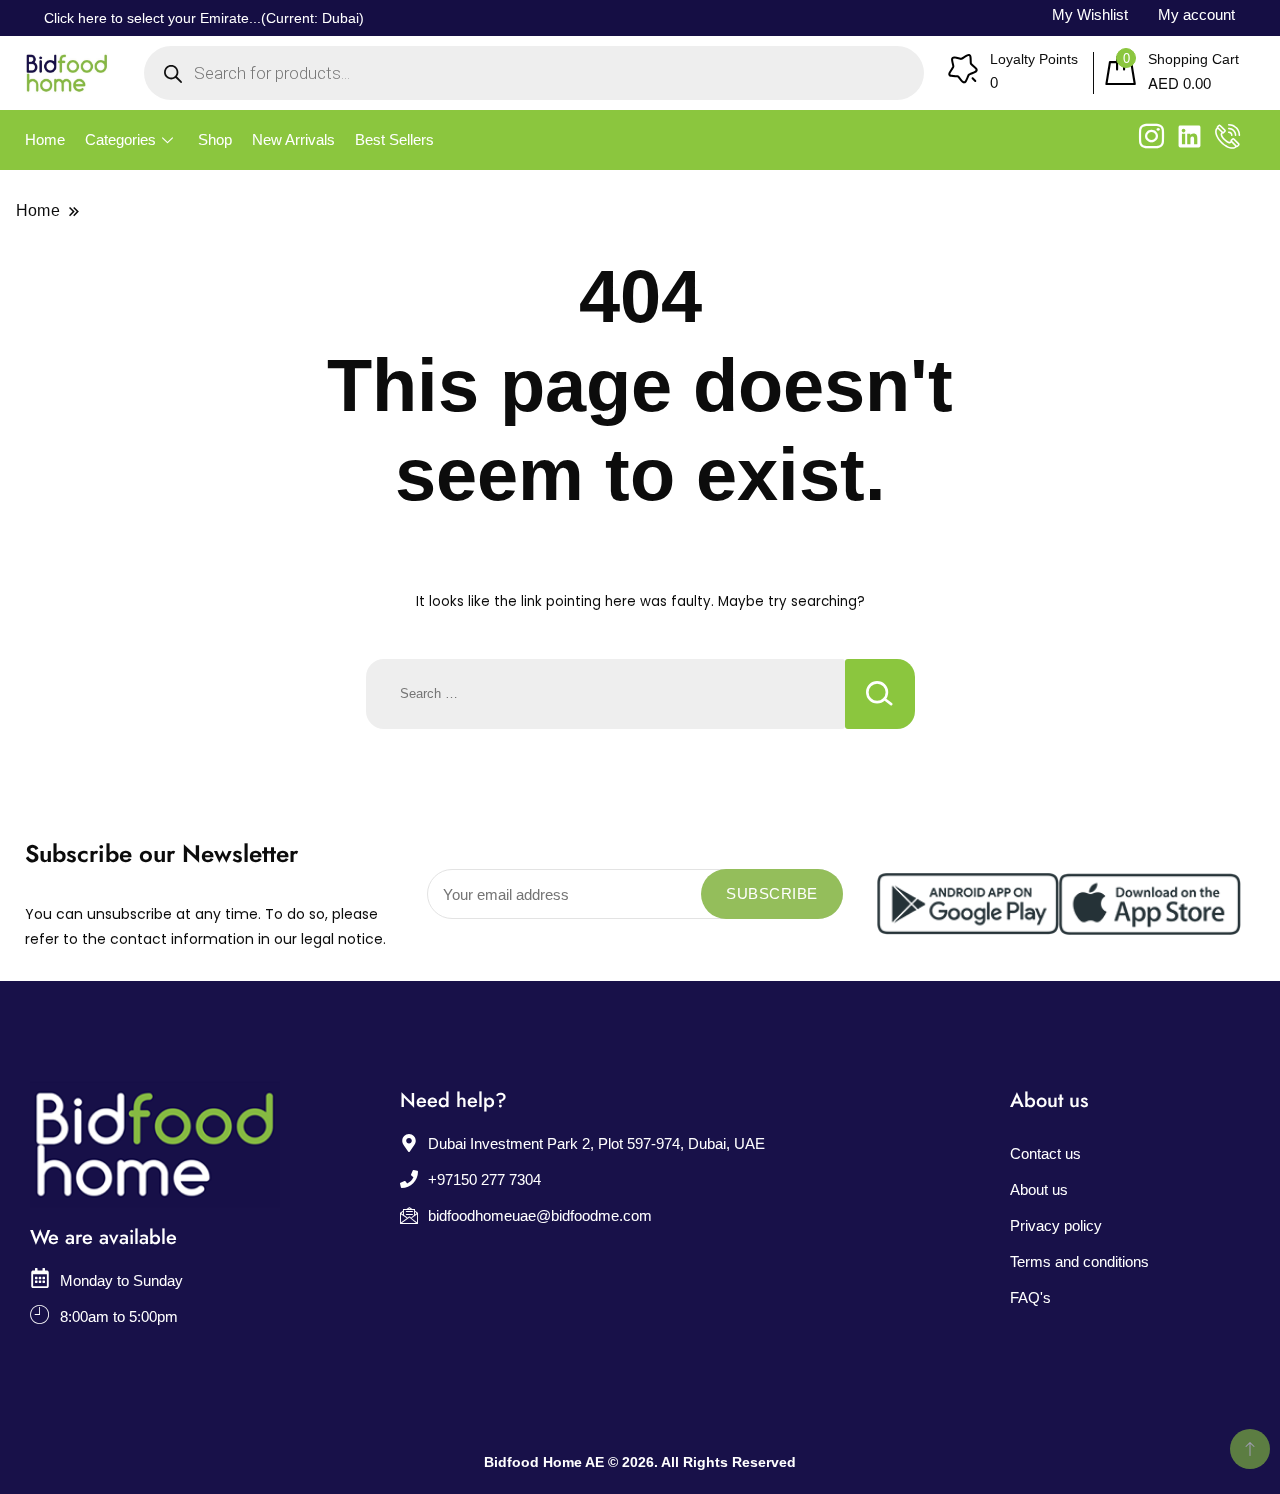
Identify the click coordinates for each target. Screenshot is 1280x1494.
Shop (215, 139)
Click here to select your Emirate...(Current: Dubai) (204, 18)
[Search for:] (605, 694)
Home (45, 139)
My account (1196, 14)
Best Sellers (394, 139)
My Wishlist (1090, 14)
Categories (120, 139)
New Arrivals (293, 139)
